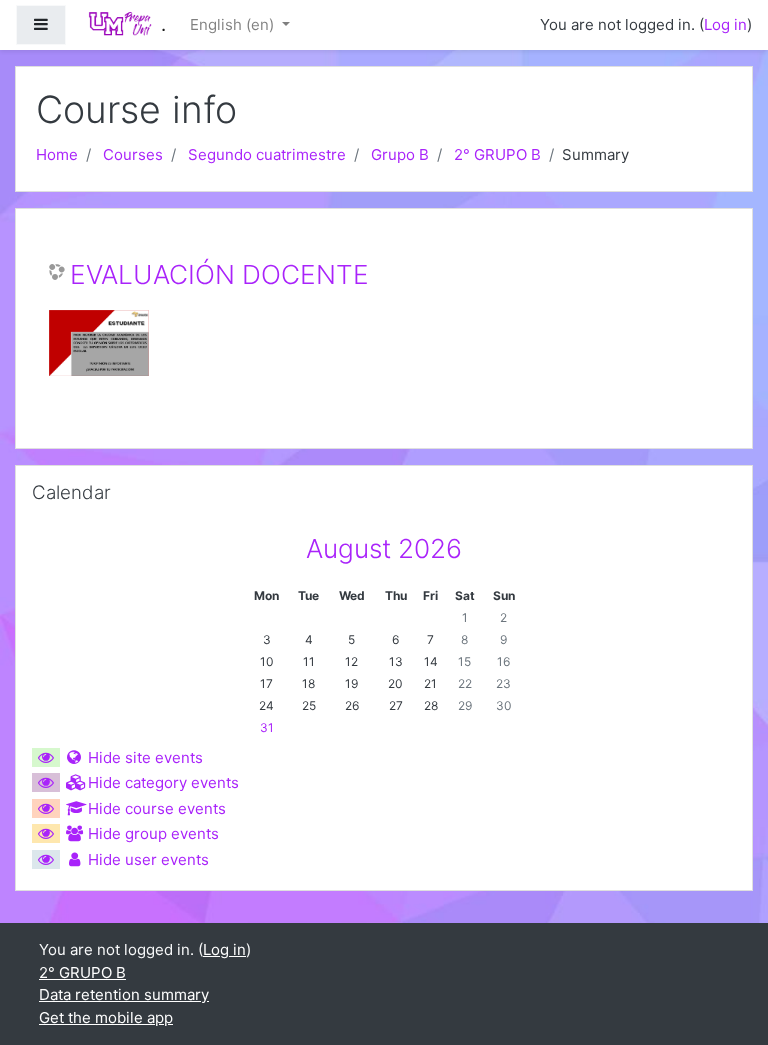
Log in (725, 24)
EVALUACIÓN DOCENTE (219, 274)
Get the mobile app (106, 1017)
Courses (133, 154)
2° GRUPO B (497, 154)
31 (267, 727)
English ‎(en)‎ (234, 24)
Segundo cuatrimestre (267, 154)
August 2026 (384, 548)
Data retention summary (124, 994)
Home (57, 154)
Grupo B (400, 154)
